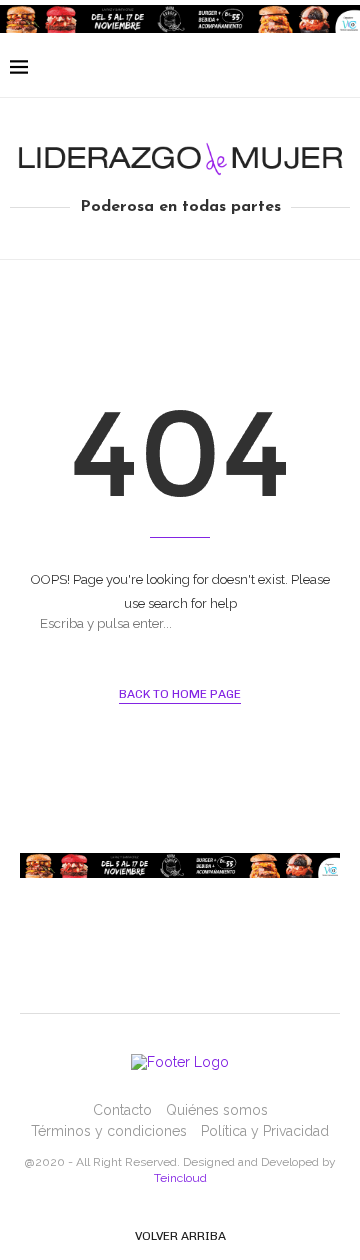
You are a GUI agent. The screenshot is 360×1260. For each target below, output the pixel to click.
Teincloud (180, 1178)
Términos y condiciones (109, 1131)
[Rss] (310, 68)
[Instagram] (268, 68)
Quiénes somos (217, 1110)
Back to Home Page (180, 694)
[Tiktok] (331, 68)
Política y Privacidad (265, 1131)
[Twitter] (247, 68)
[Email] (289, 68)
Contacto (122, 1110)
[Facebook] (226, 68)
